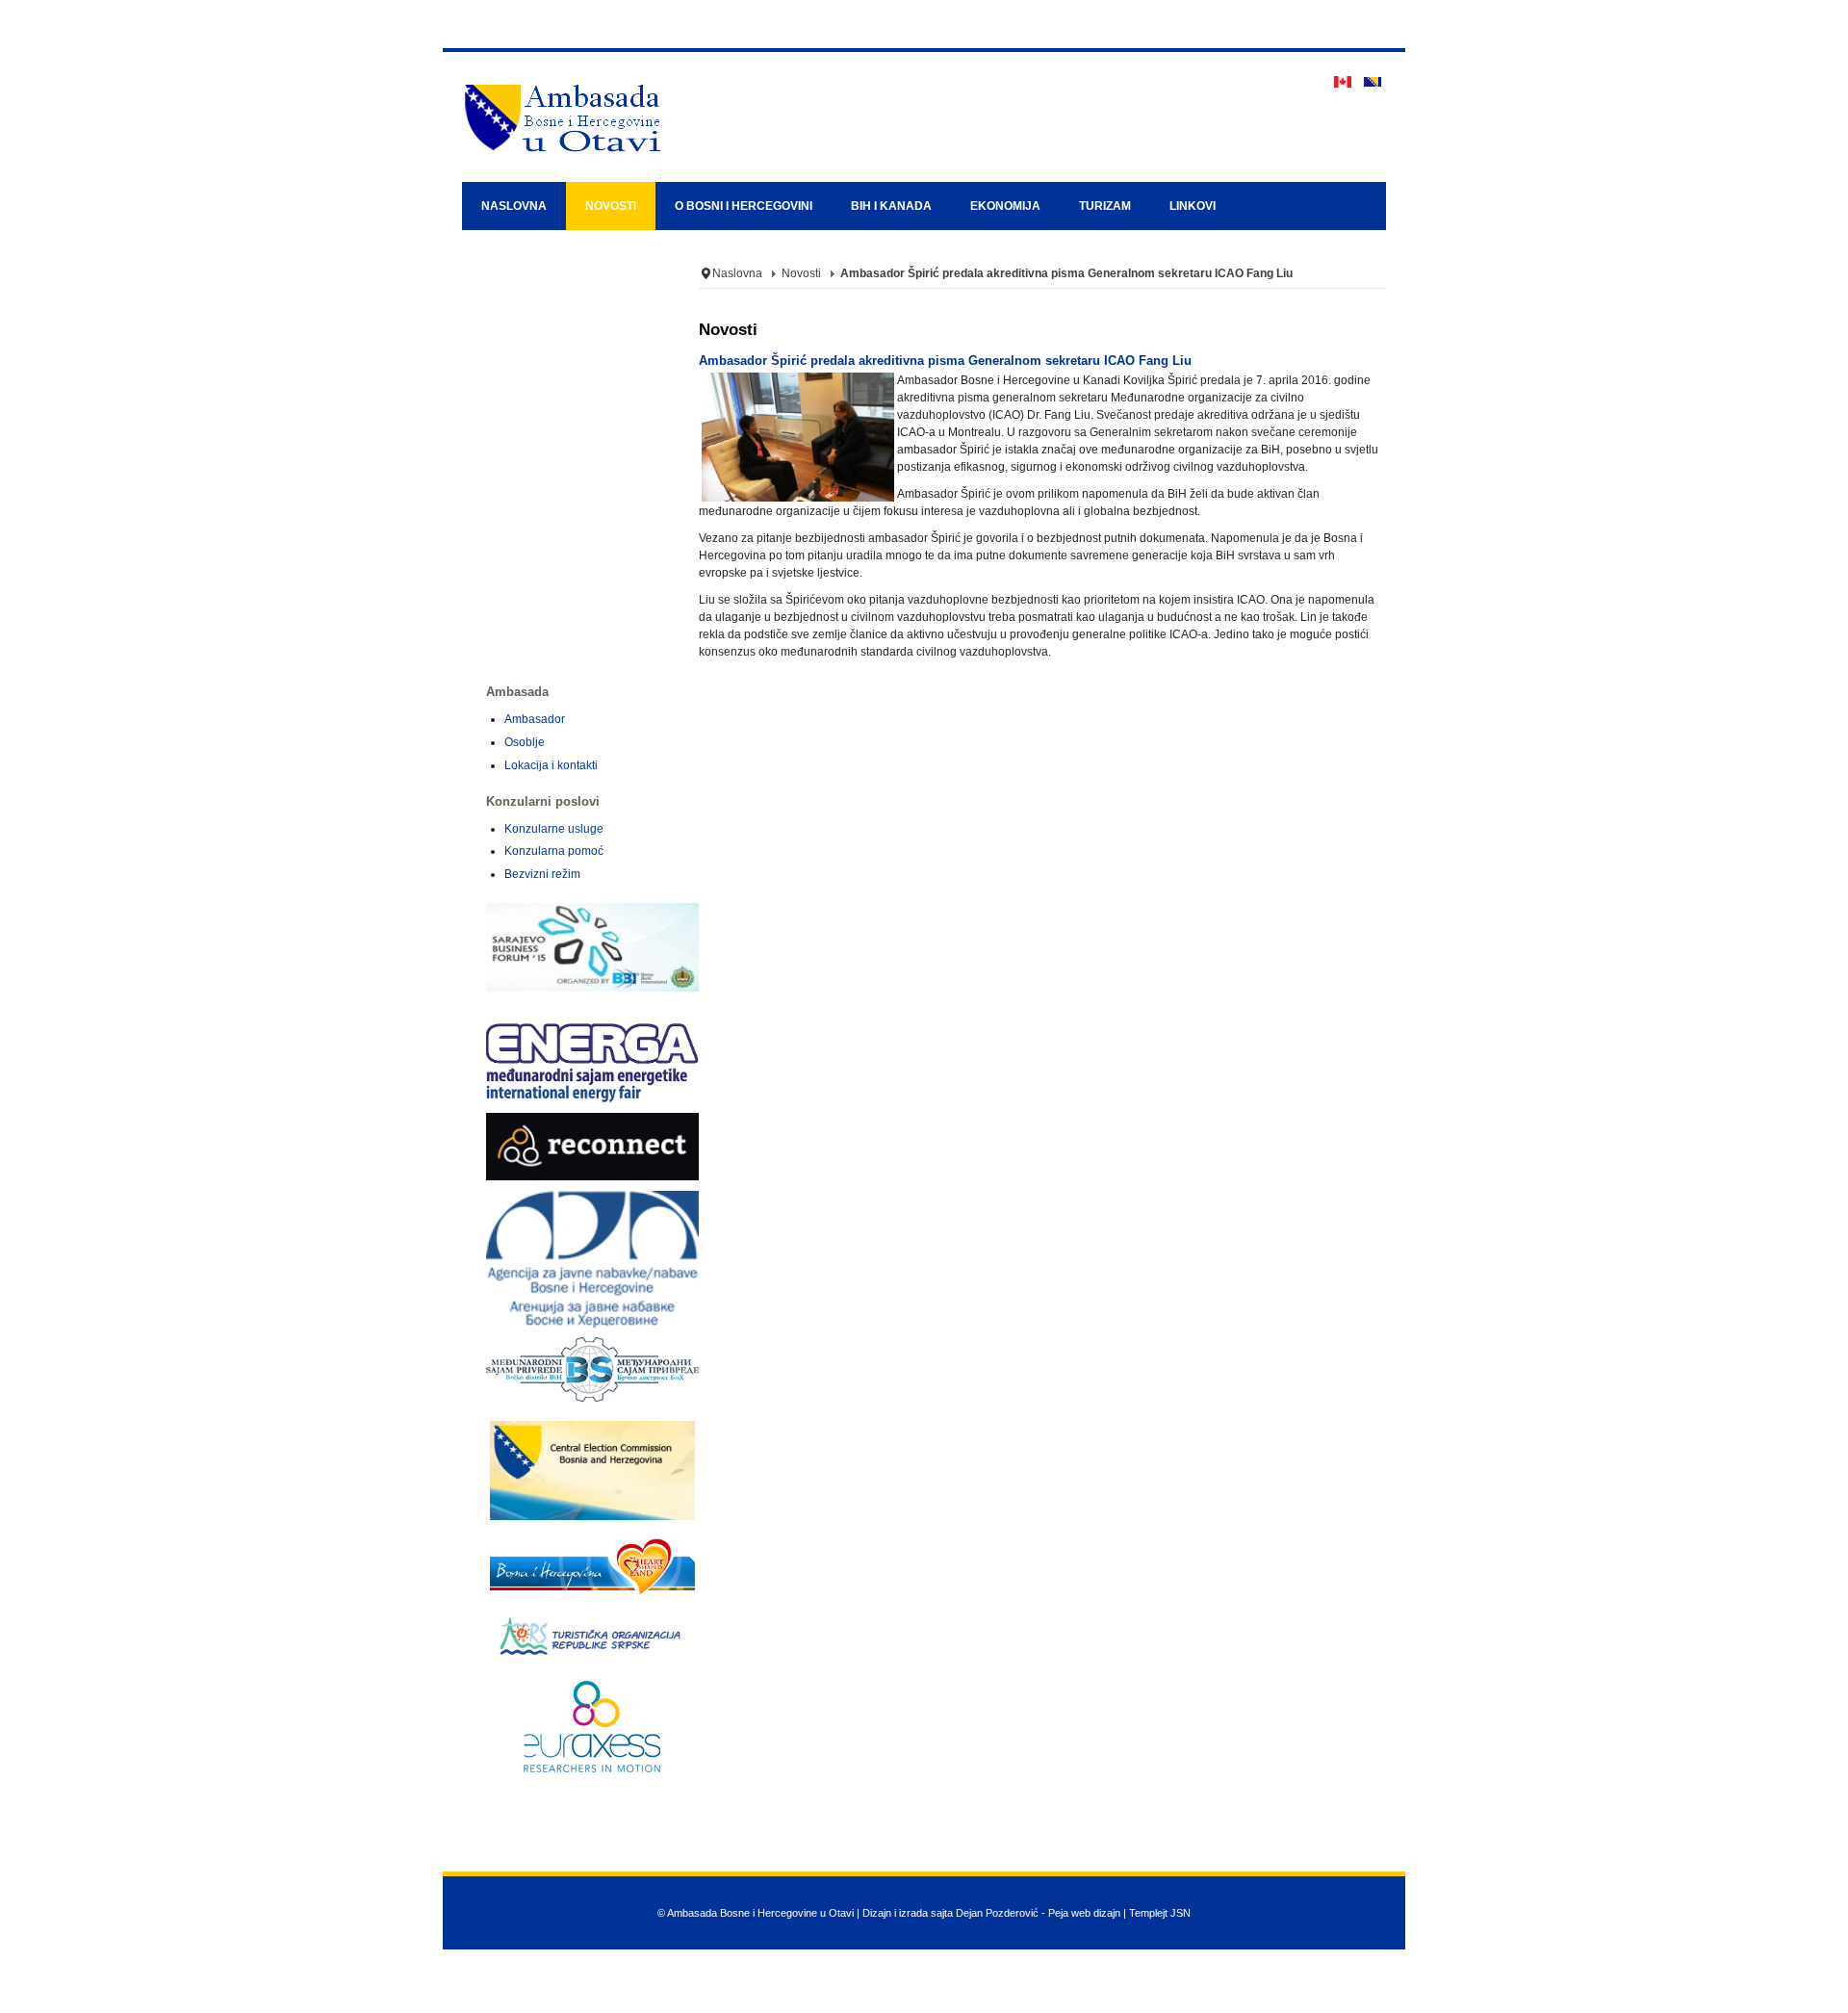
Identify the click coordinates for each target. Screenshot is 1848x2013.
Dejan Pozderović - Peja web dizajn (1038, 1913)
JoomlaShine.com (1000, 2005)
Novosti (801, 273)
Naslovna (737, 273)
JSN (1181, 1913)
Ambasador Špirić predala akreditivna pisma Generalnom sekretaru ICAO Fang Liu (945, 361)
